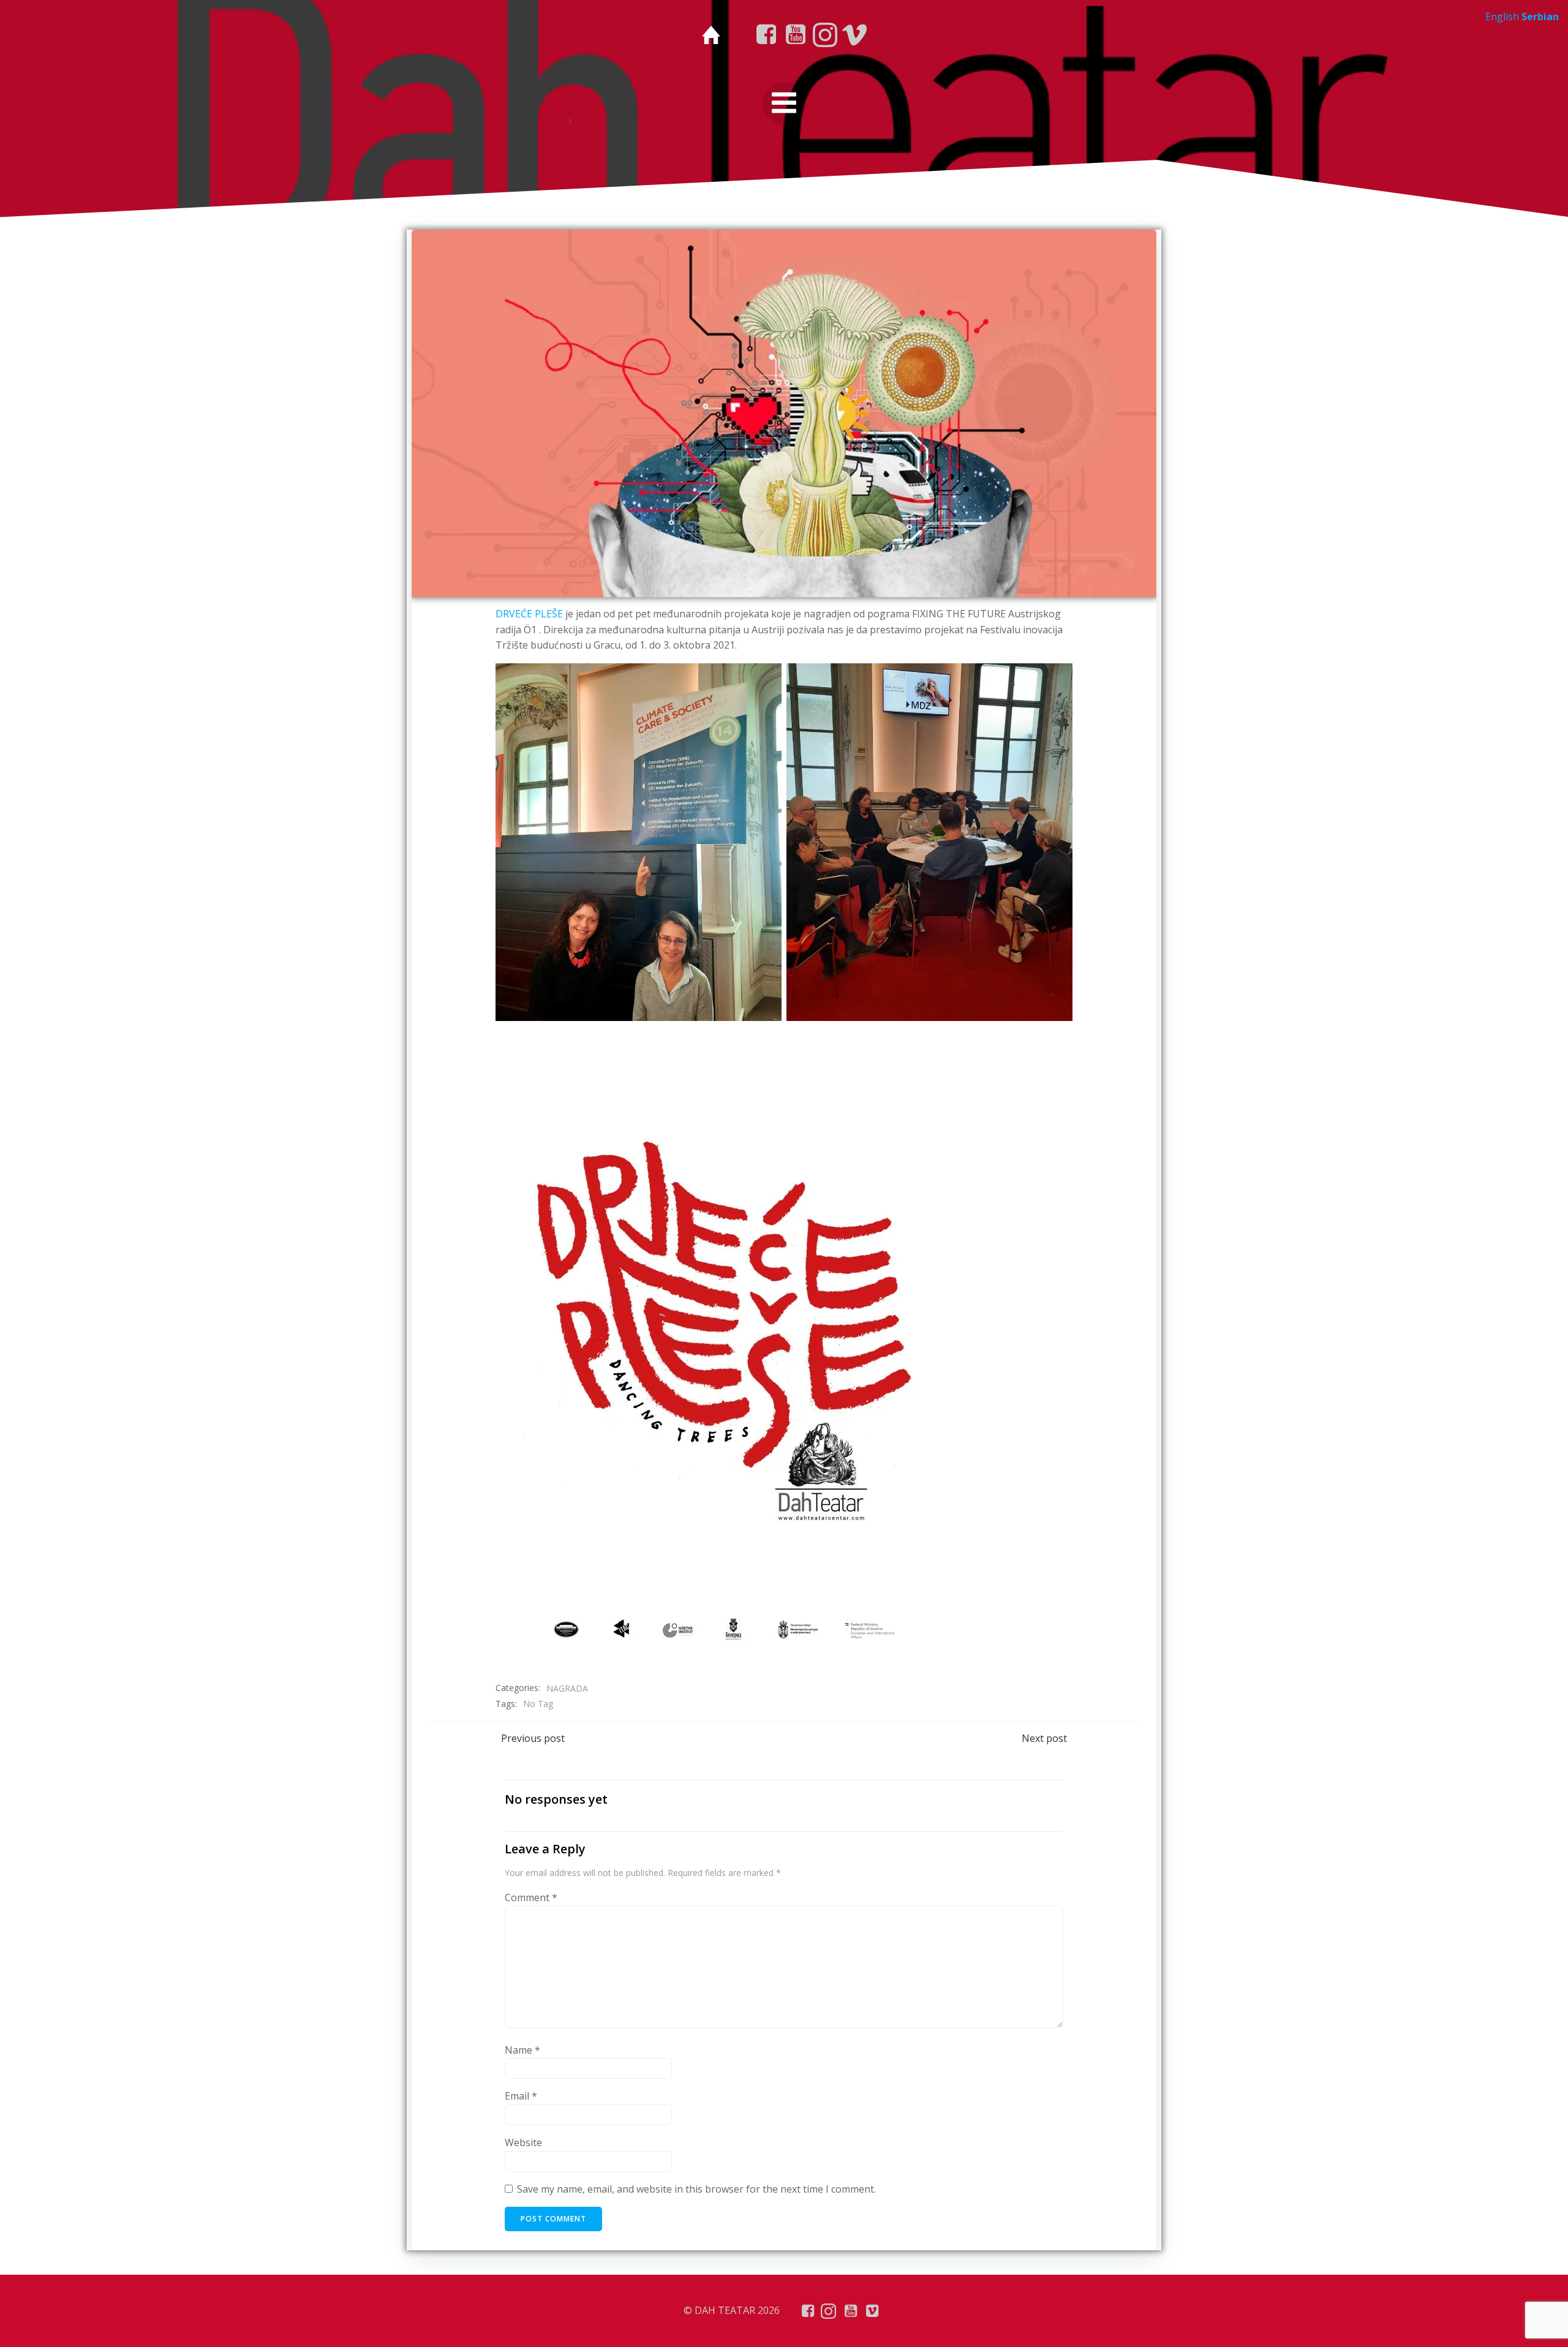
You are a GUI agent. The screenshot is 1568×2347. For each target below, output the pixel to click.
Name (522, 2050)
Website (523, 2142)
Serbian (1540, 17)
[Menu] (784, 104)
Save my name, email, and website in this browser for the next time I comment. (696, 2189)
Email (521, 2096)
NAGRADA (567, 1688)
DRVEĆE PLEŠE (529, 614)
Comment (531, 1897)
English (1502, 17)
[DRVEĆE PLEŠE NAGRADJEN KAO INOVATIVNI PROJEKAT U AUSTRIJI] (784, 412)
